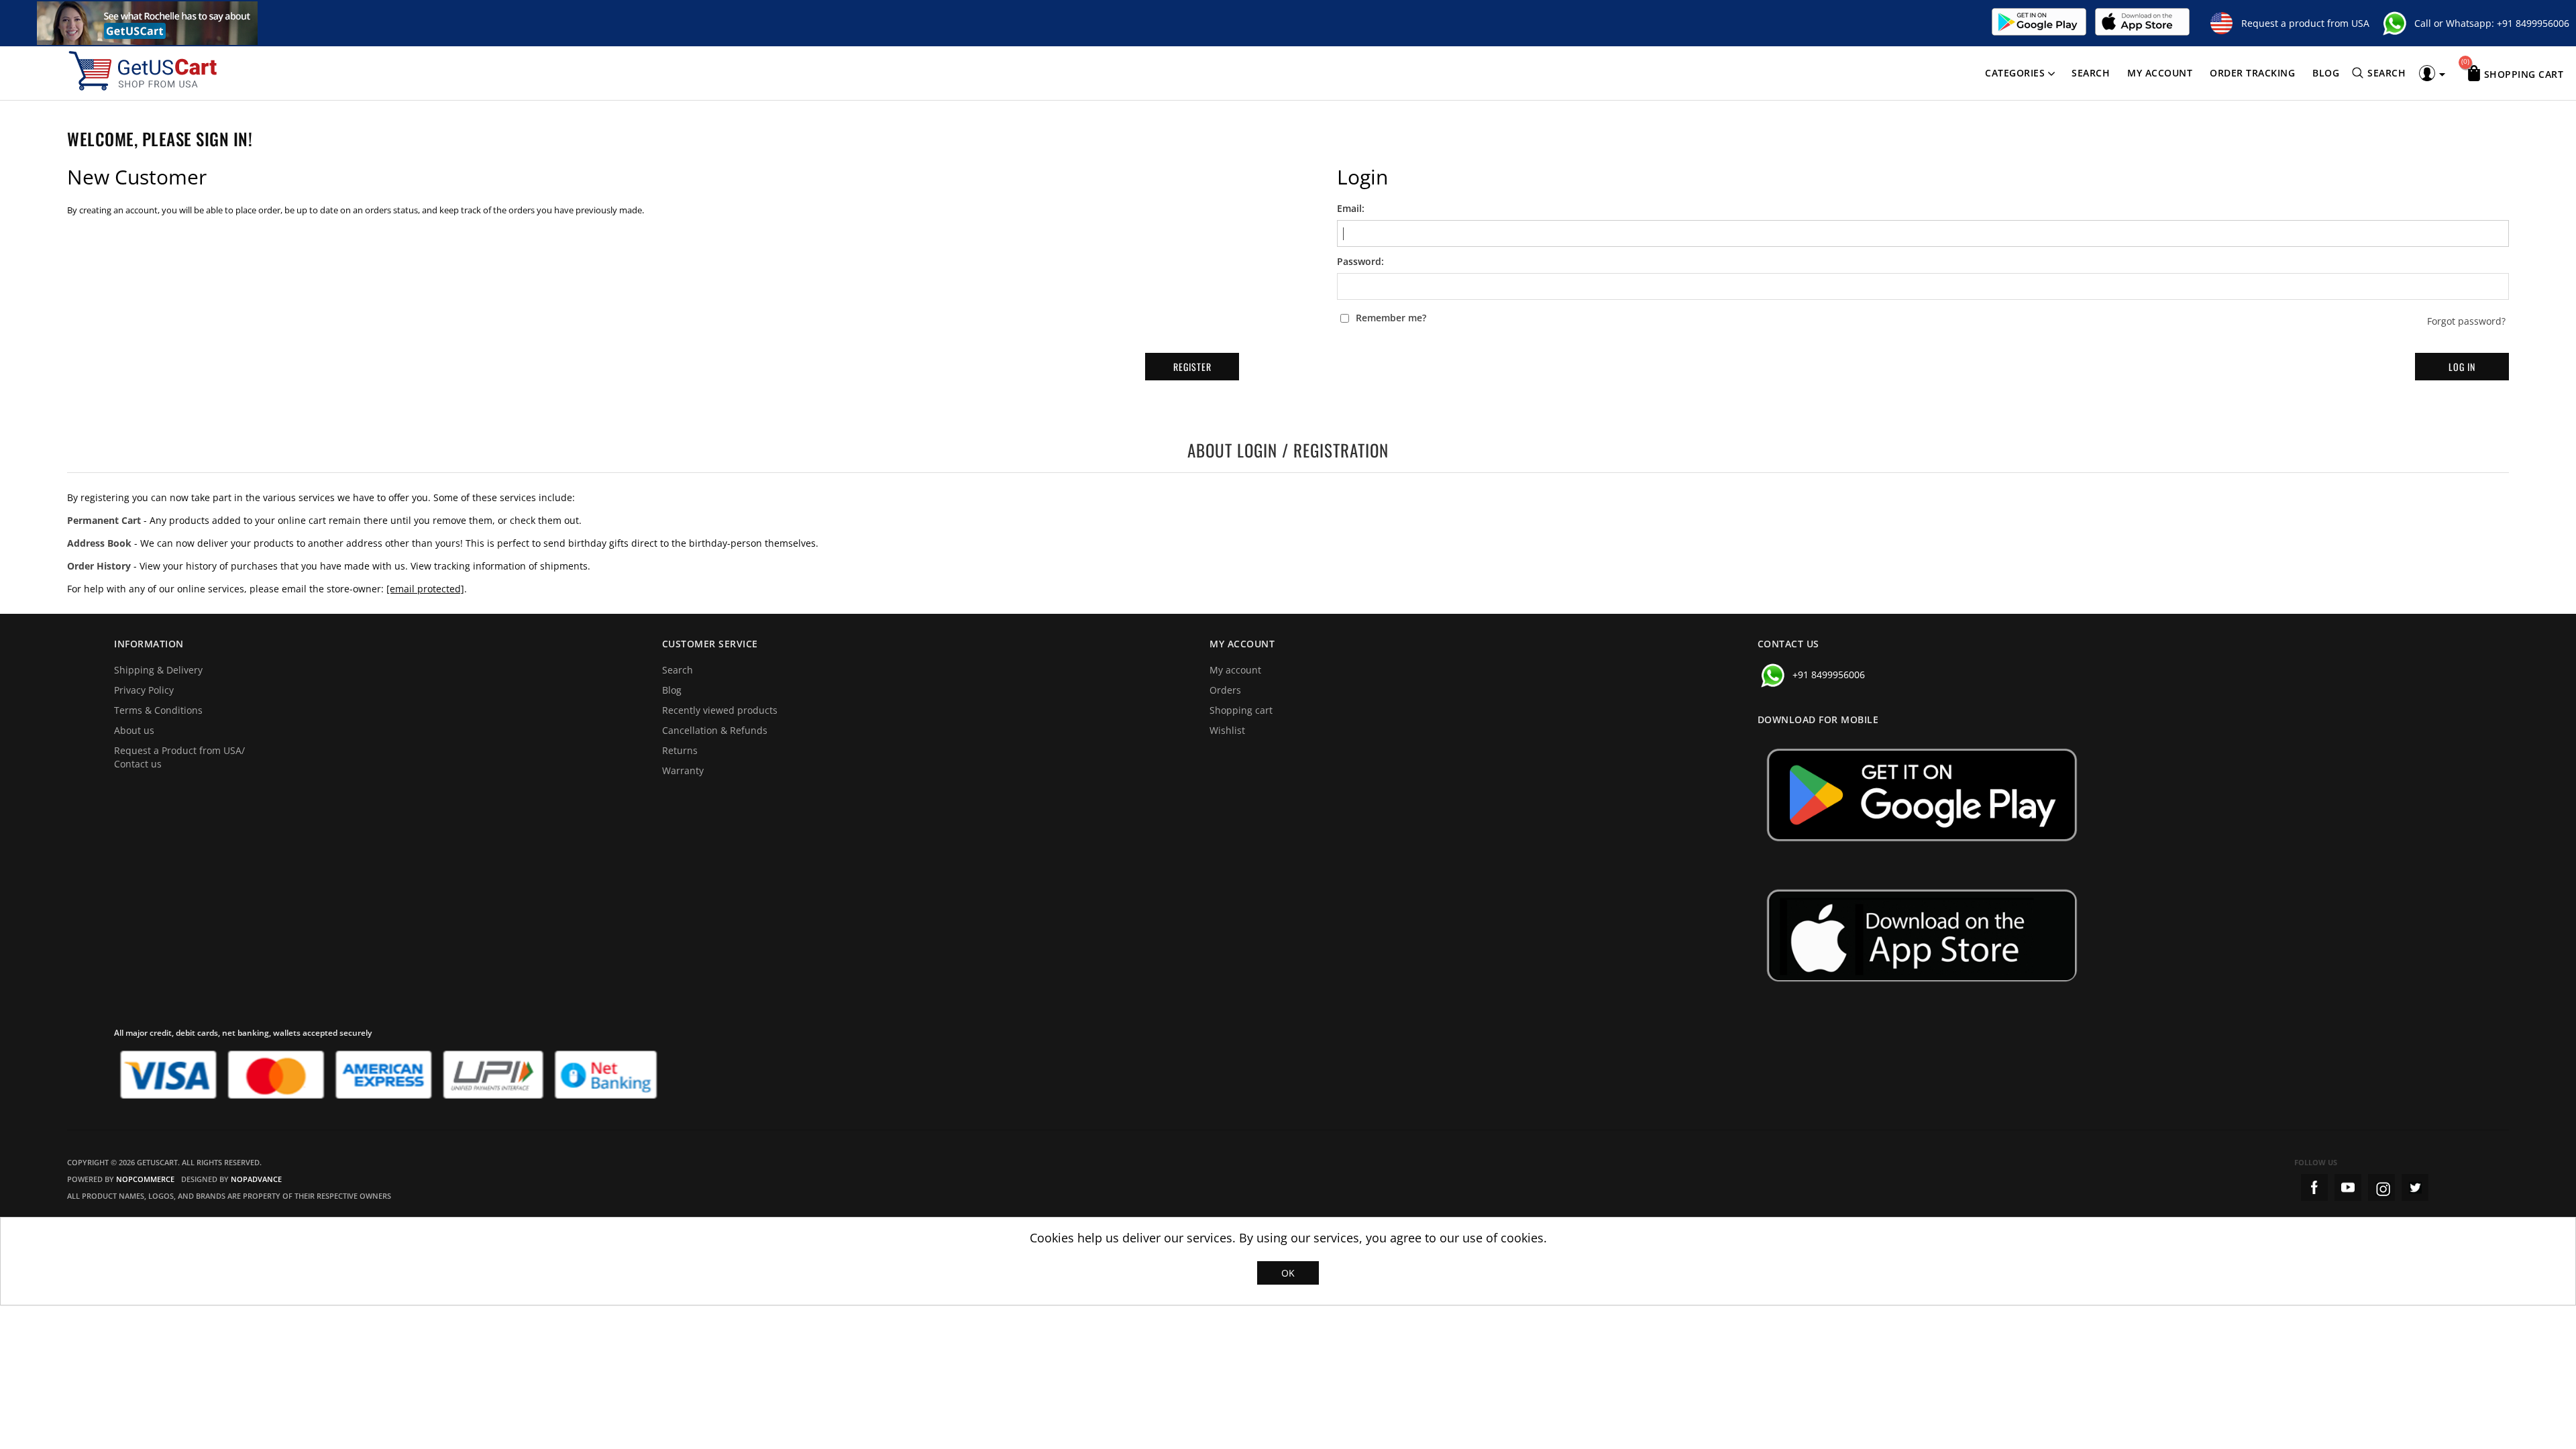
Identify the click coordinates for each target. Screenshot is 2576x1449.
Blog (2326, 73)
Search (2091, 73)
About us (134, 730)
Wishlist (1227, 730)
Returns (680, 750)
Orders (1225, 690)
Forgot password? (2466, 321)
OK (1288, 1273)
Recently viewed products (720, 710)
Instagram (2381, 1187)
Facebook (2314, 1187)
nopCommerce (145, 1179)
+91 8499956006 (2533, 23)
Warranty (683, 770)
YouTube (2348, 1187)
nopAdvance (256, 1179)
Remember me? (1391, 318)
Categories (2015, 73)
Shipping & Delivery (158, 670)
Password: (1360, 262)
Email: (1351, 209)
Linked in (2415, 1187)
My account (2160, 73)
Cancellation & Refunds (715, 730)
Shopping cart (1241, 710)
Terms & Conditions (158, 710)
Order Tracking (2252, 73)
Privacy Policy (144, 690)
